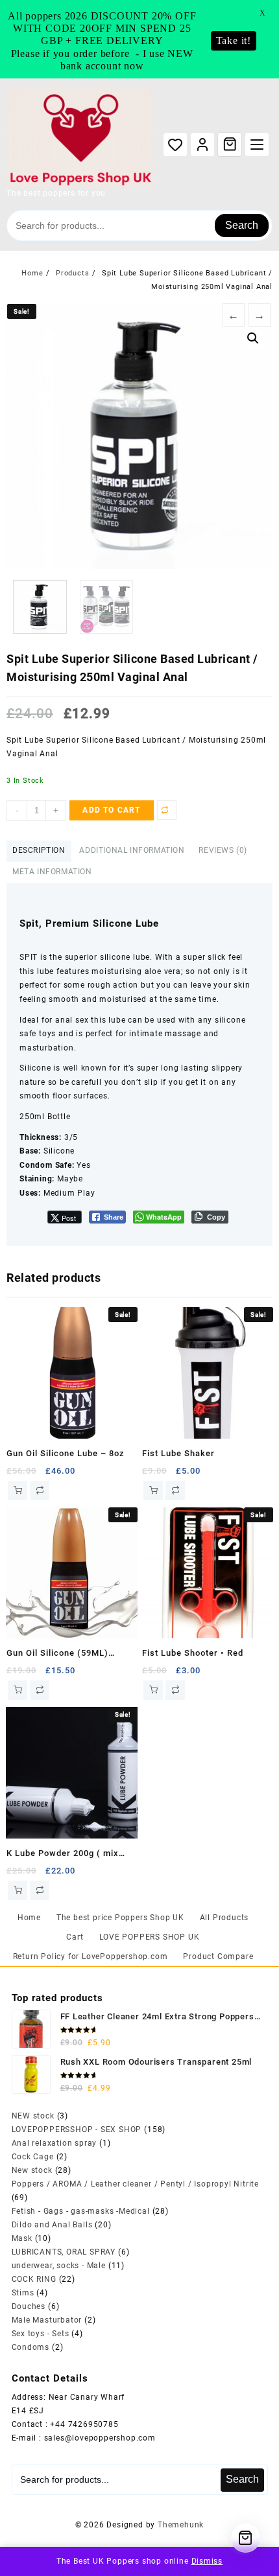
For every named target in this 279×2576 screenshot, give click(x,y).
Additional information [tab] (132, 850)
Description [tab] (39, 850)
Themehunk (181, 2525)
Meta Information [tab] (52, 872)
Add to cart (111, 810)
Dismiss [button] (207, 2561)
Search (242, 225)
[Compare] (167, 810)
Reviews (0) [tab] (223, 850)
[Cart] (230, 144)
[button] (253, 338)
